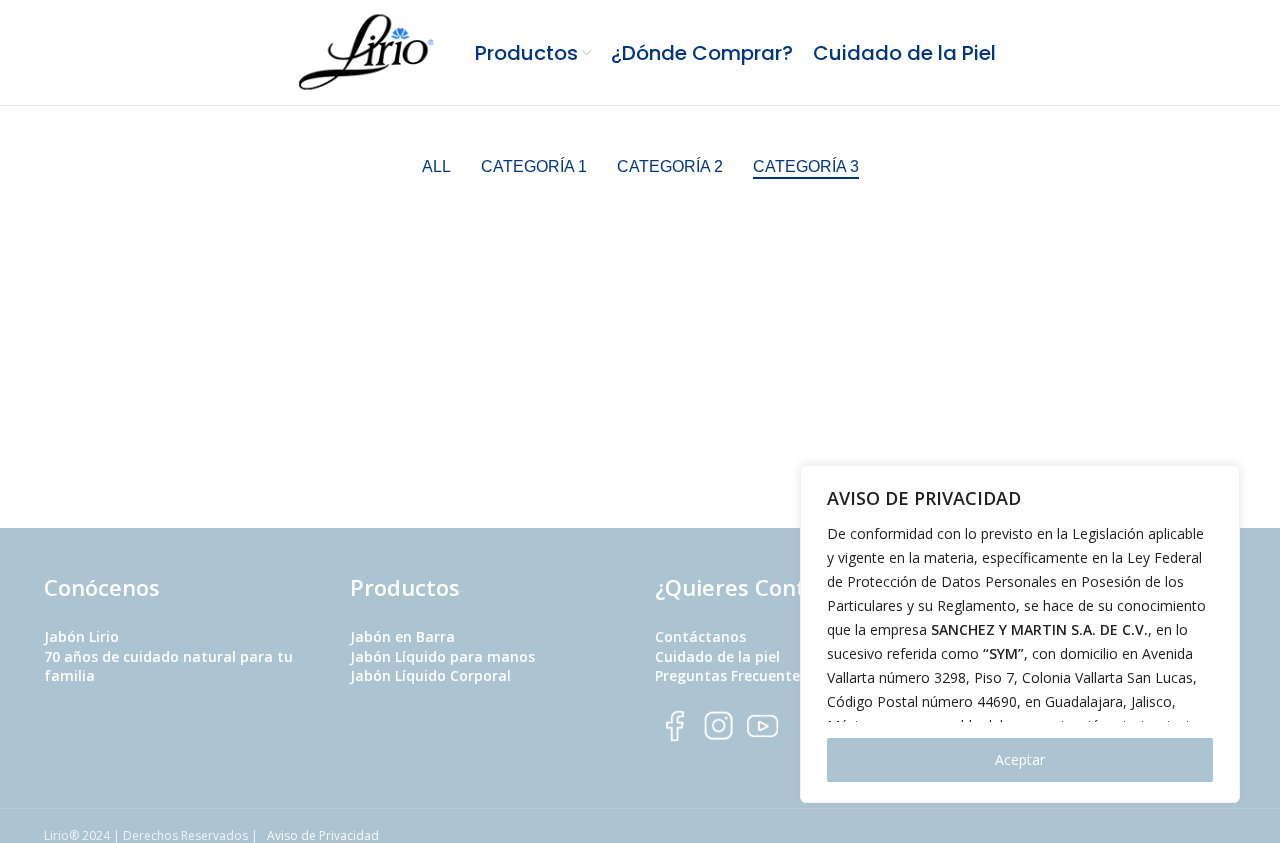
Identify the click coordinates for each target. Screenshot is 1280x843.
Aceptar (1020, 759)
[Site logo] (369, 51)
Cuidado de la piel (717, 656)
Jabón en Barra (402, 636)
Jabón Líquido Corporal (430, 675)
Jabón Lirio (81, 636)
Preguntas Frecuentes (731, 675)
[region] (1020, 634)
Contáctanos (700, 636)
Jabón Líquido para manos (442, 656)
